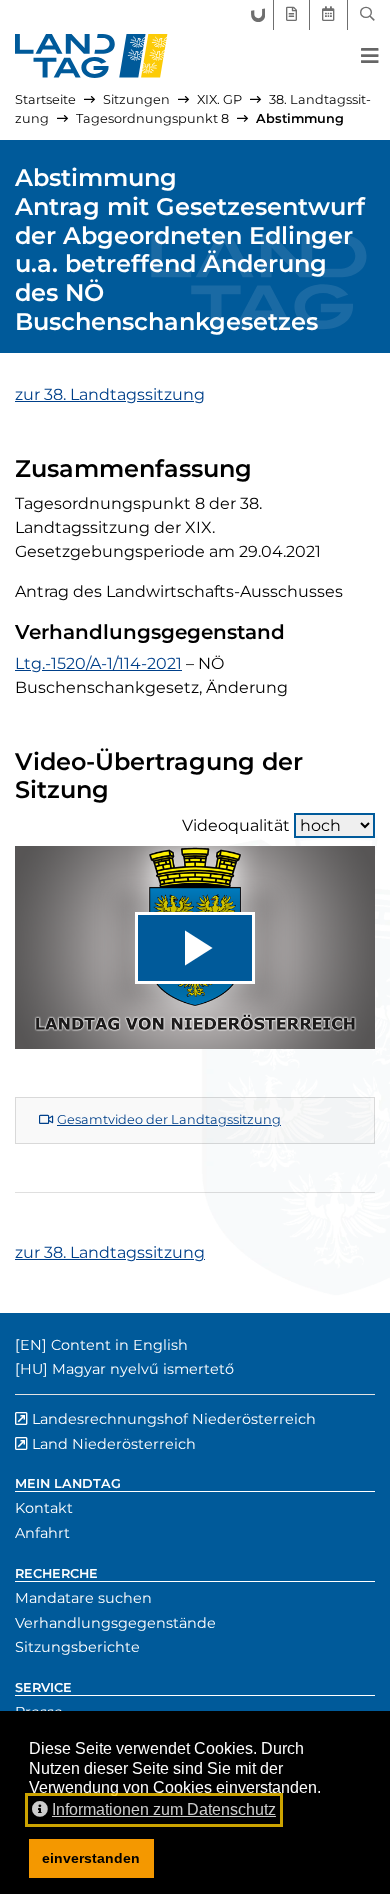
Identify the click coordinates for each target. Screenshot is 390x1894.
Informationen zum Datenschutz (164, 1809)
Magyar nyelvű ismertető (143, 1369)
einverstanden (91, 1858)
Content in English (119, 1345)
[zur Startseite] (91, 56)
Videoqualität (236, 825)
